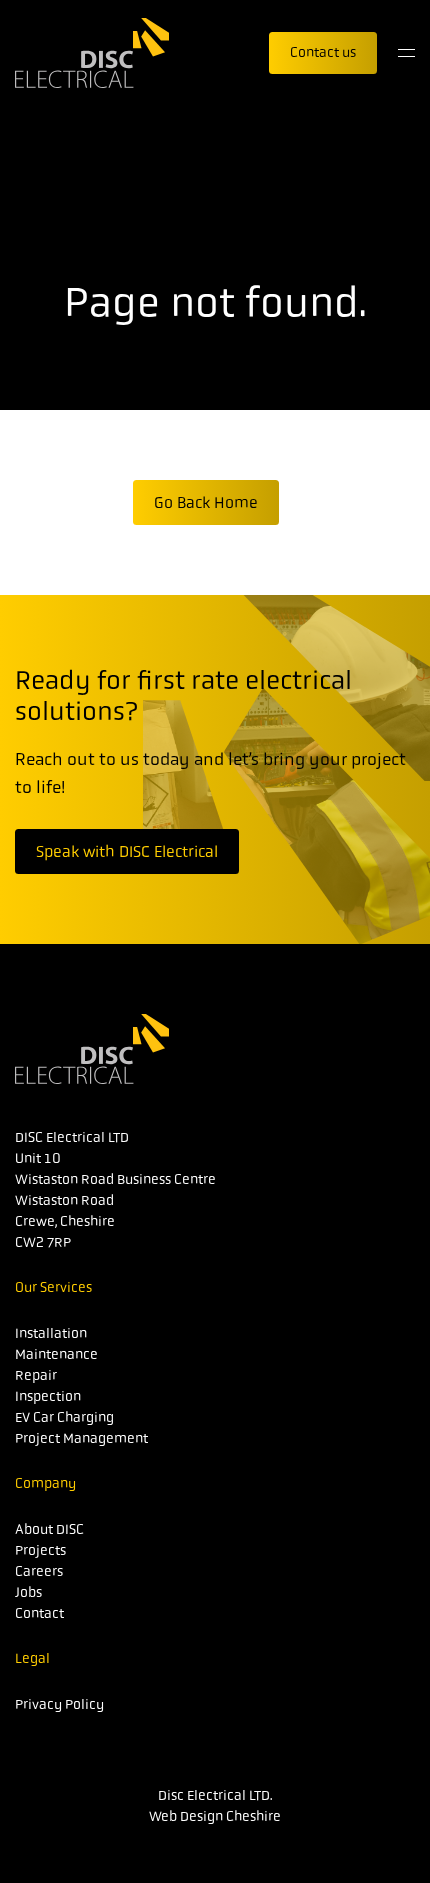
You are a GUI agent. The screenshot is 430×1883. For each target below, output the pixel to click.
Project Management (81, 1438)
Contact (39, 1613)
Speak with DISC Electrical (127, 851)
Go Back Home (206, 502)
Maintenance (56, 1354)
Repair (36, 1375)
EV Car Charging (64, 1417)
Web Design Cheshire (215, 1816)
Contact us (323, 52)
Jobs (28, 1592)
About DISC (49, 1529)
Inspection (48, 1396)
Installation (51, 1333)
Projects (40, 1550)
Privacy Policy (59, 1704)
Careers (39, 1571)
